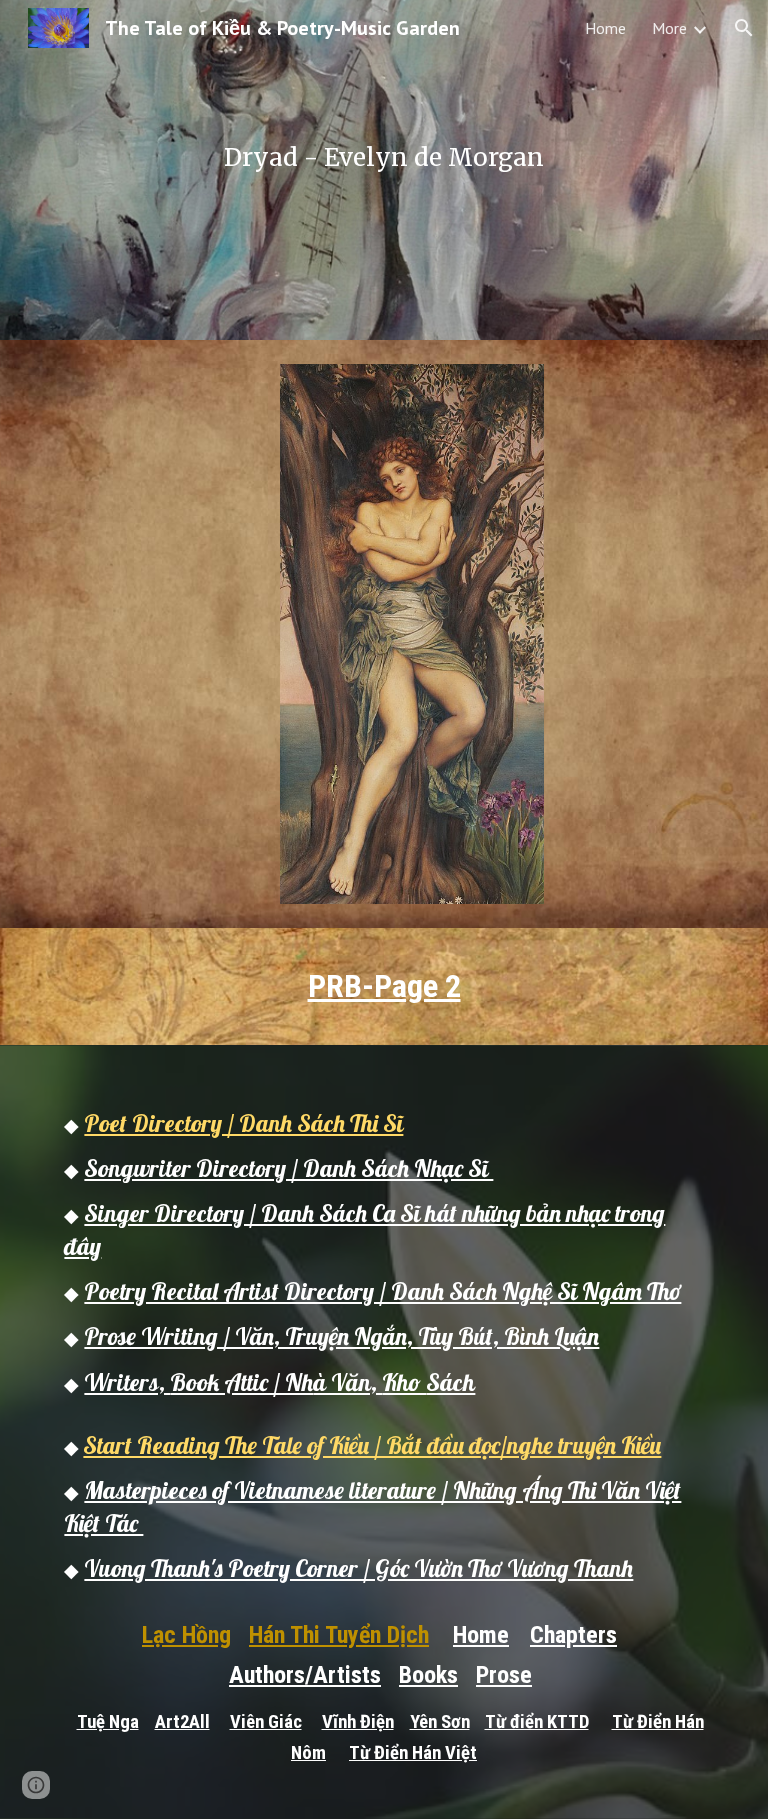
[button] (744, 28)
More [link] (669, 28)
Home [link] (605, 28)
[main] (383, 170)
